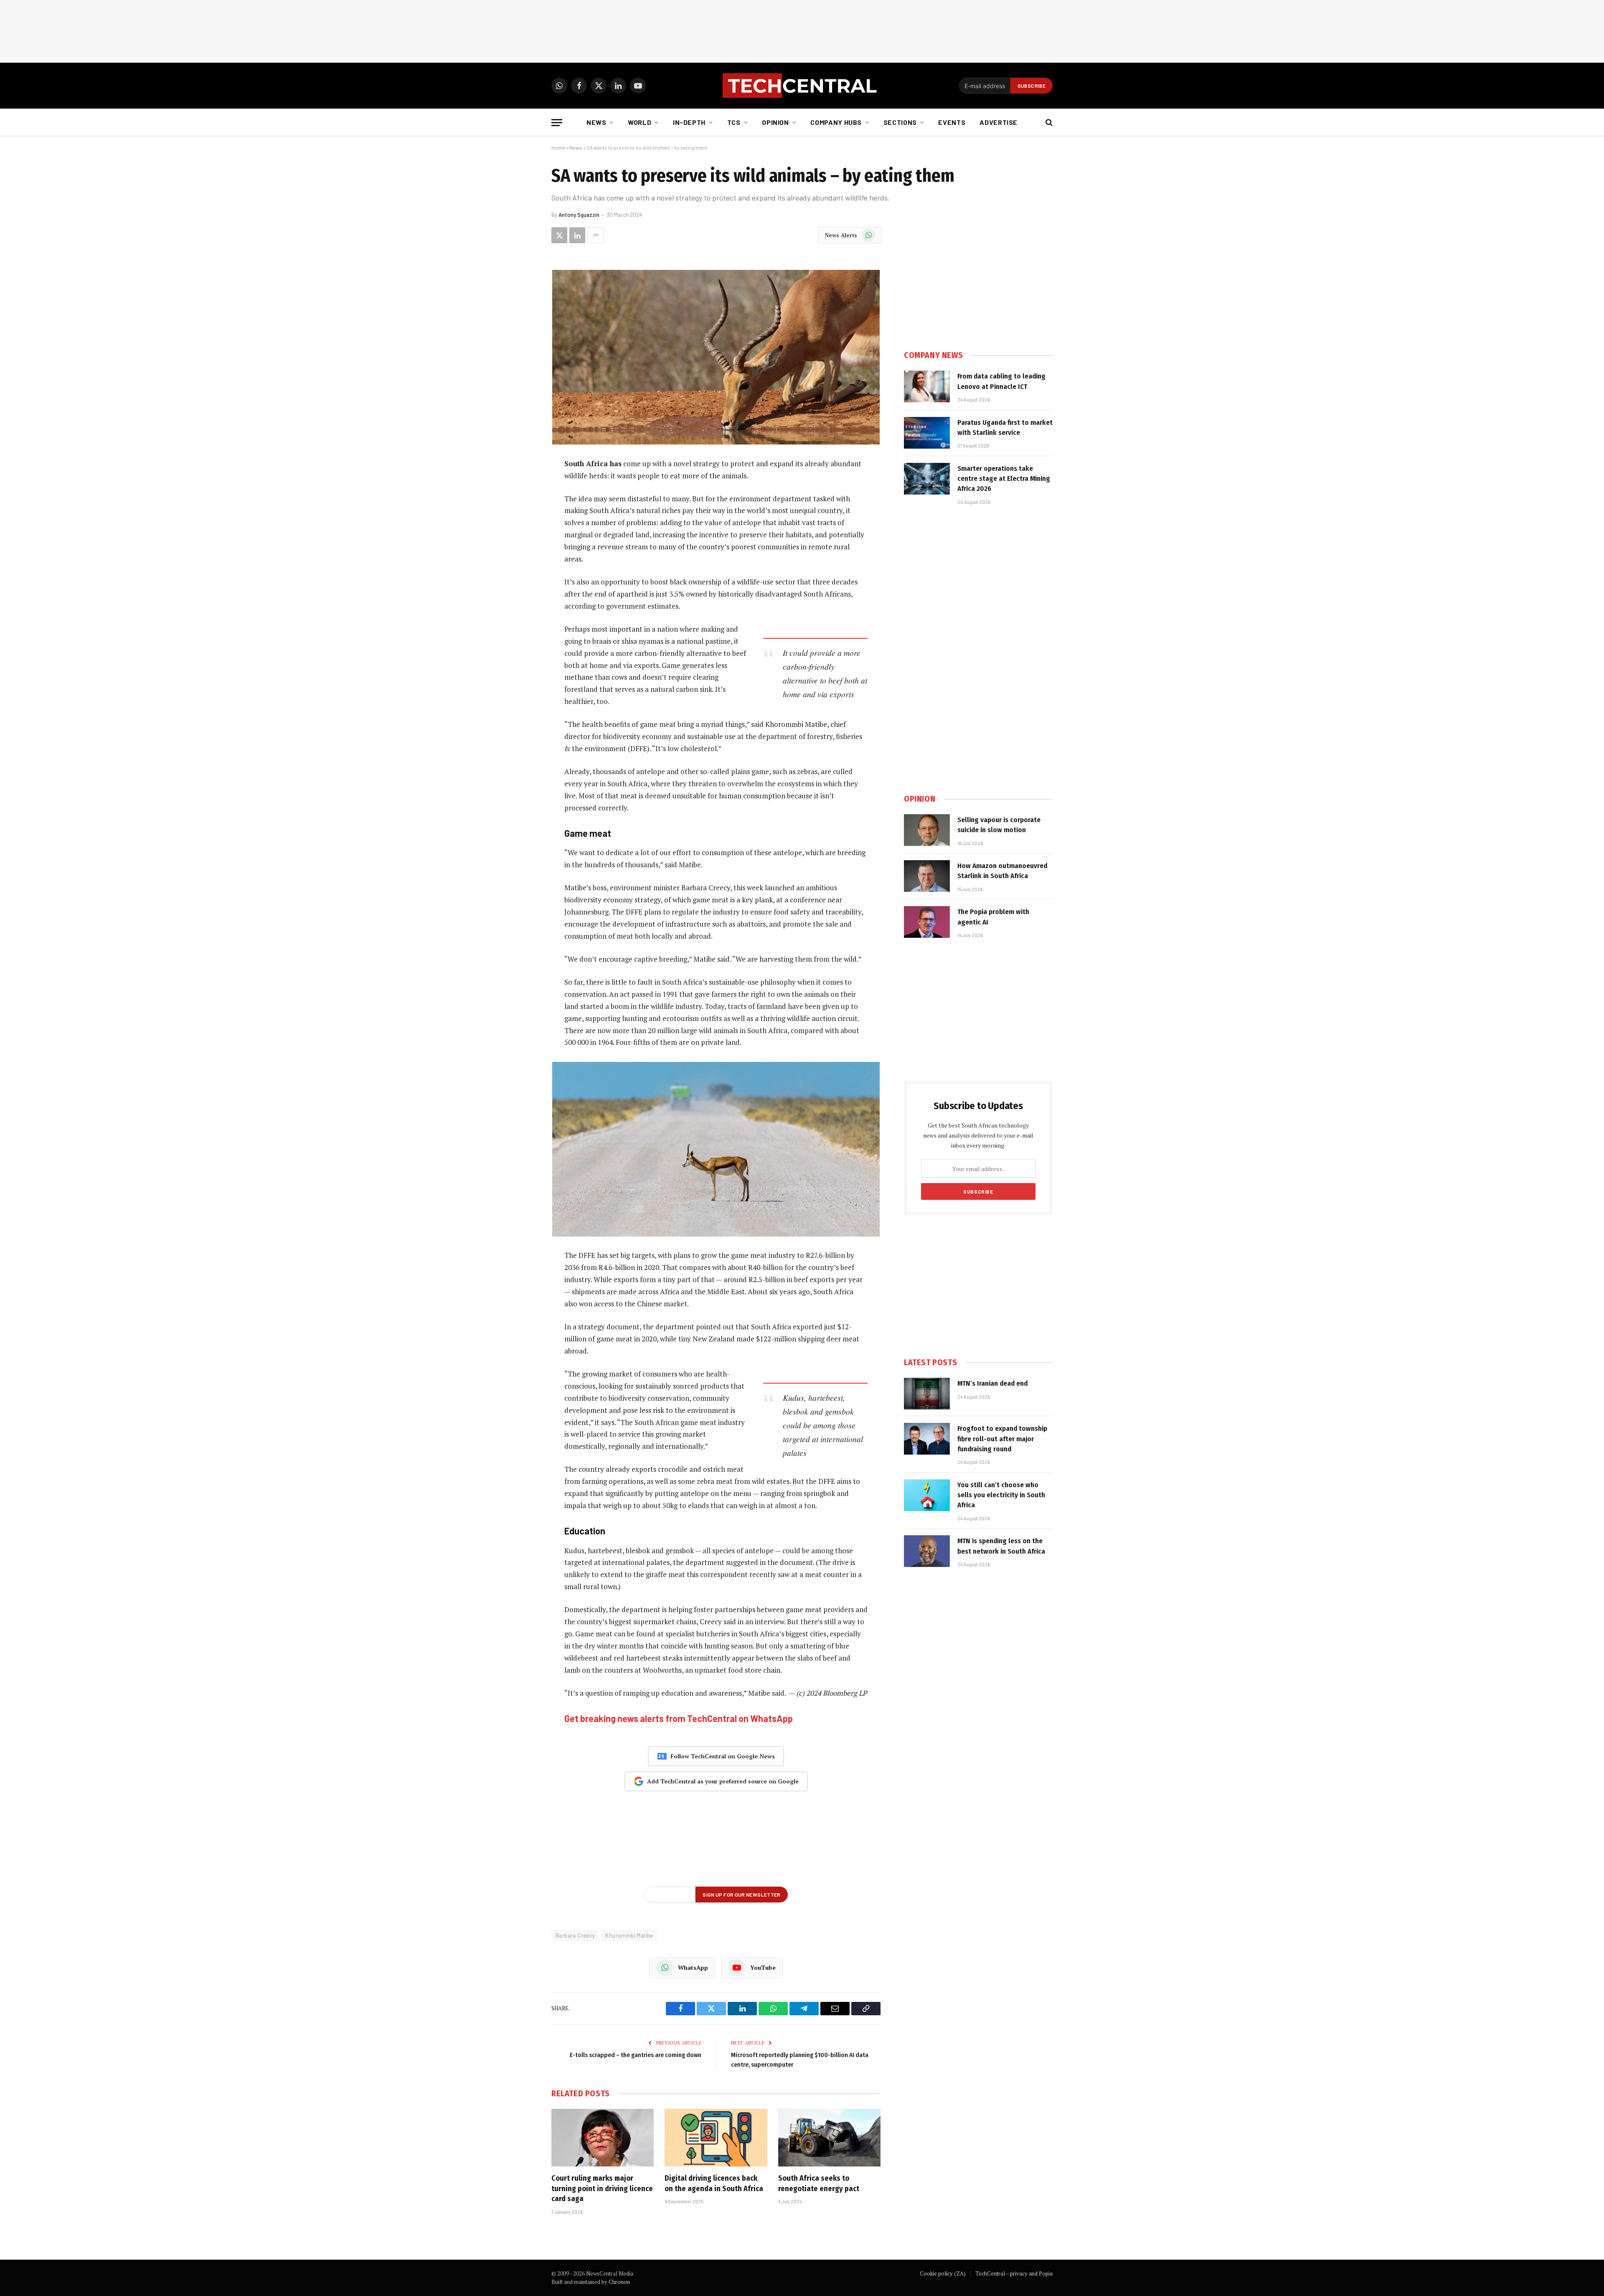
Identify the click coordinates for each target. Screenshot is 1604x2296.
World (640, 122)
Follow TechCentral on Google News (723, 1756)
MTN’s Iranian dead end (992, 1383)
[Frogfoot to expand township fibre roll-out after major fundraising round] (927, 1439)
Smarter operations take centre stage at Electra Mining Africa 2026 (1004, 479)
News (596, 122)
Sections (900, 122)
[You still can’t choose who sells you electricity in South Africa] (927, 1495)
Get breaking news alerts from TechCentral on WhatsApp (679, 1718)
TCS (734, 122)
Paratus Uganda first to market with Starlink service (1005, 428)
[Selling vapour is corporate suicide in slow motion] (927, 830)
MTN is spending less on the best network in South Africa (1001, 1546)
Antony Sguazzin (579, 215)
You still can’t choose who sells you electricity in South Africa (1001, 1495)
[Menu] (557, 123)
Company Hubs (836, 122)
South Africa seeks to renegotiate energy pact (819, 2183)
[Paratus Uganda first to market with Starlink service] (927, 433)
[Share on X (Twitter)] (559, 235)
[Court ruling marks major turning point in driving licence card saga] (603, 2138)
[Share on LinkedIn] (577, 235)
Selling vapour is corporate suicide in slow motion (999, 825)
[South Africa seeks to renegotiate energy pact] (829, 2138)
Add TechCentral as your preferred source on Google (723, 1781)
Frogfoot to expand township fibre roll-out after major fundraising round (1002, 1439)
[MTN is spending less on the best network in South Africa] (927, 1551)
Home (558, 147)
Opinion (775, 122)
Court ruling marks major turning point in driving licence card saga (602, 2188)
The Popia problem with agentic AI (993, 917)
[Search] (1048, 123)
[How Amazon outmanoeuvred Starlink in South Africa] (927, 876)
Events (952, 122)
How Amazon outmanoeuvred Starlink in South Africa (1002, 871)
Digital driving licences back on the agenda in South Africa (714, 2183)
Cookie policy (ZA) (943, 2273)
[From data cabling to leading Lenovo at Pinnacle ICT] (927, 386)
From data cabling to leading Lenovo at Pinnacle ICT (1001, 381)
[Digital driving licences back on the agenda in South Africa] (716, 2138)
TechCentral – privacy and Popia (1014, 2273)
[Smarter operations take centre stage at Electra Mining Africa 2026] (927, 479)
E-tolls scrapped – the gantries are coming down (636, 2055)
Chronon (619, 2282)
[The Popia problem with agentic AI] (927, 922)
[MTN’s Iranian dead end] (927, 1394)
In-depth (689, 122)
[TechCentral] (802, 86)
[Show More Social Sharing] (596, 235)
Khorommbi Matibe (629, 1935)
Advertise (999, 122)
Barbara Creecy (575, 1935)
